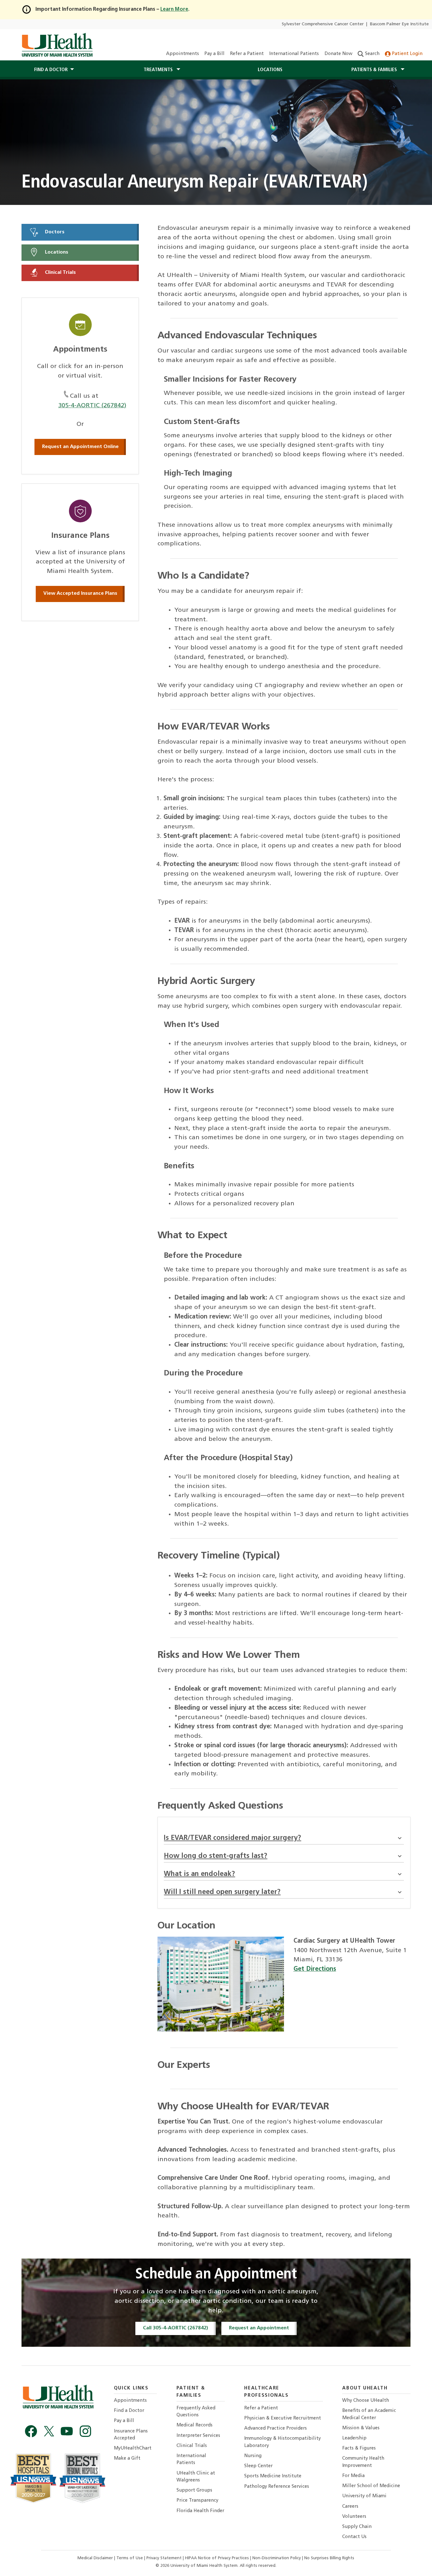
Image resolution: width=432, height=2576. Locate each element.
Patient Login (407, 54)
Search (372, 54)
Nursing (253, 2456)
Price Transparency (197, 2501)
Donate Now (338, 54)
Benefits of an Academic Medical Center (369, 2414)
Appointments (182, 54)
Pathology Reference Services (277, 2487)
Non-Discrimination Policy (277, 2558)
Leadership (354, 2438)
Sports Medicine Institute (273, 2476)
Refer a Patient (247, 54)
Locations (270, 70)
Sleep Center (258, 2466)
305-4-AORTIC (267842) (92, 406)
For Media (353, 2476)
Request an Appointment (259, 2328)
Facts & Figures (359, 2448)
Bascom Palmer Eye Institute (399, 24)
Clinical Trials (60, 273)
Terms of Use (130, 2558)
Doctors (54, 232)
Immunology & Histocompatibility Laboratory (282, 2442)
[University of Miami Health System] (57, 45)
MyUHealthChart (133, 2448)
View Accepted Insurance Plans (80, 593)
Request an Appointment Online (80, 447)
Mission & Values (361, 2428)
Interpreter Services (198, 2436)
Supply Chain (357, 2527)
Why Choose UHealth (366, 2401)
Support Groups (194, 2490)
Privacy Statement (165, 2558)
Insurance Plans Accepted (131, 2435)
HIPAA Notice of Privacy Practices (217, 2558)
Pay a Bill (214, 54)
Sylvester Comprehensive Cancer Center (323, 24)
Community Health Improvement (363, 2462)
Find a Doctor (129, 2411)
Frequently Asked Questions (196, 2412)
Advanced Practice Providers (275, 2428)
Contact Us (354, 2537)
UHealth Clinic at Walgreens (196, 2477)
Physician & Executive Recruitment (283, 2418)
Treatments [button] (159, 70)
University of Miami (364, 2496)
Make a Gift (127, 2459)
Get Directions (315, 1969)
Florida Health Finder (200, 2511)
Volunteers (354, 2517)
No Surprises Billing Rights (329, 2558)
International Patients (294, 54)
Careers (350, 2507)
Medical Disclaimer (96, 2558)
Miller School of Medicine (371, 2486)
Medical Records (194, 2425)
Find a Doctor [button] (51, 70)
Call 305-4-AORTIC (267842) (176, 2328)
